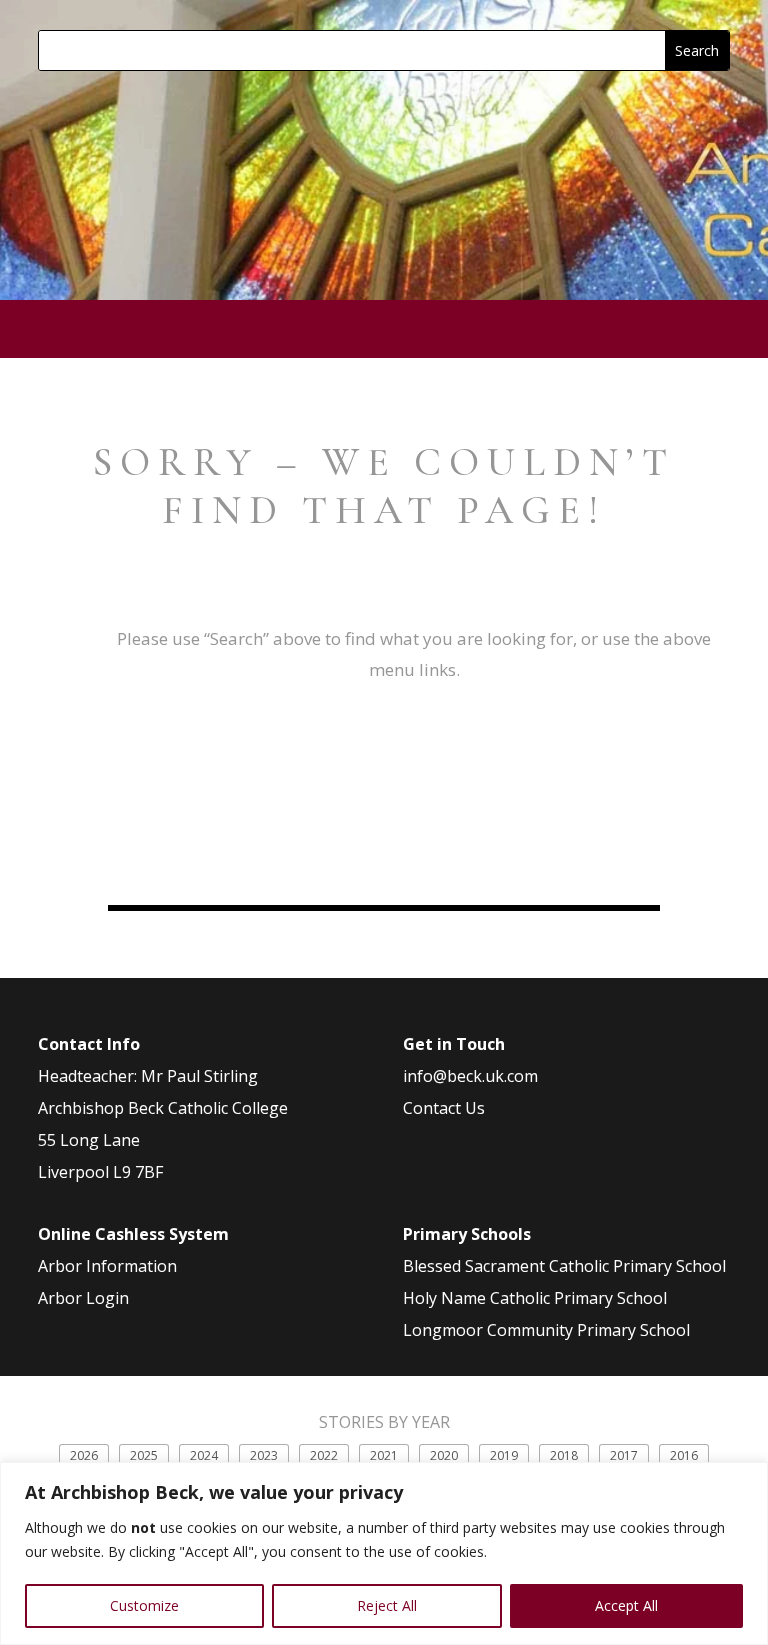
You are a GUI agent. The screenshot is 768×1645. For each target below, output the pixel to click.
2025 (144, 1455)
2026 (84, 1455)
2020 (444, 1455)
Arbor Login (83, 1298)
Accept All (626, 1605)
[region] (384, 1553)
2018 (564, 1455)
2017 (624, 1455)
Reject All (387, 1605)
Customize (144, 1605)
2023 (264, 1455)
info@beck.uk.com (470, 1076)
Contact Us (444, 1108)
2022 (324, 1455)
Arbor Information (107, 1266)
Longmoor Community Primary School (546, 1330)
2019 (504, 1455)
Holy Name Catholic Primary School (535, 1298)
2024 (204, 1455)
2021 (384, 1455)
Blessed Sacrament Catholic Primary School (564, 1266)
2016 (684, 1455)
